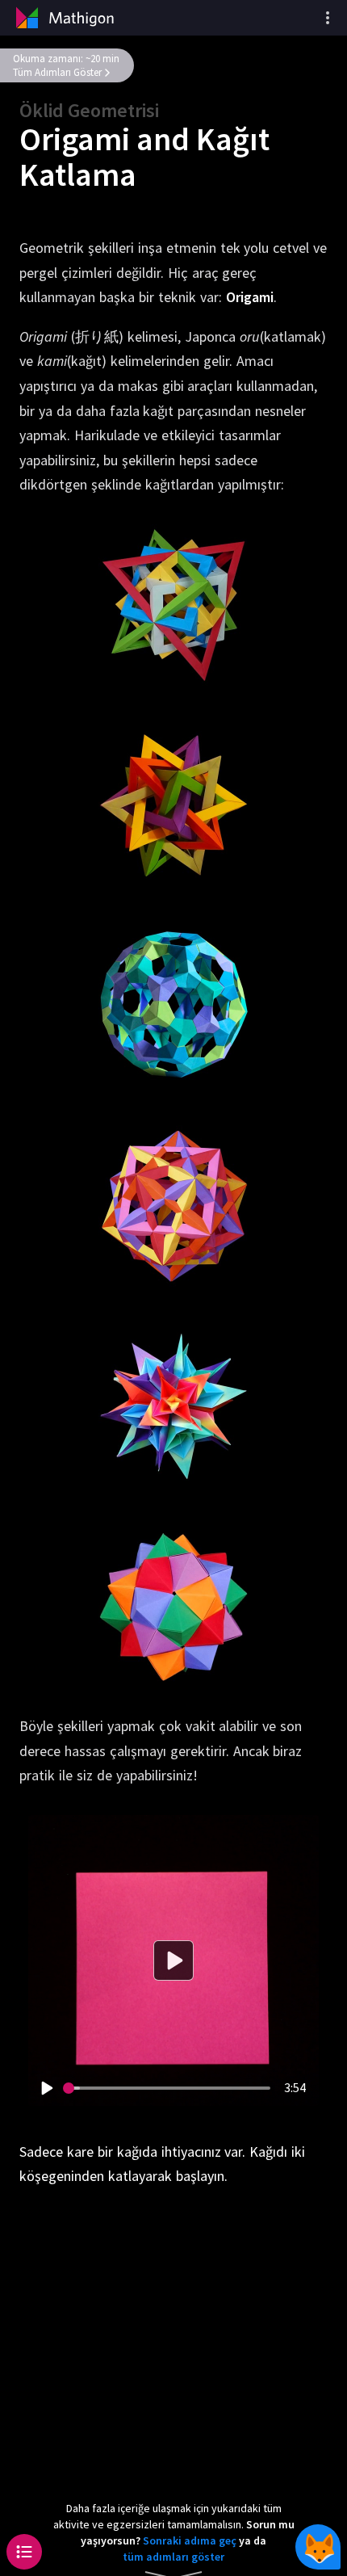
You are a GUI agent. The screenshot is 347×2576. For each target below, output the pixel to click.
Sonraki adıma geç (190, 2540)
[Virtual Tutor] (318, 2547)
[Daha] (328, 18)
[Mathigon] (63, 18)
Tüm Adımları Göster (57, 72)
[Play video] (46, 2088)
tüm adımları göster (173, 2557)
